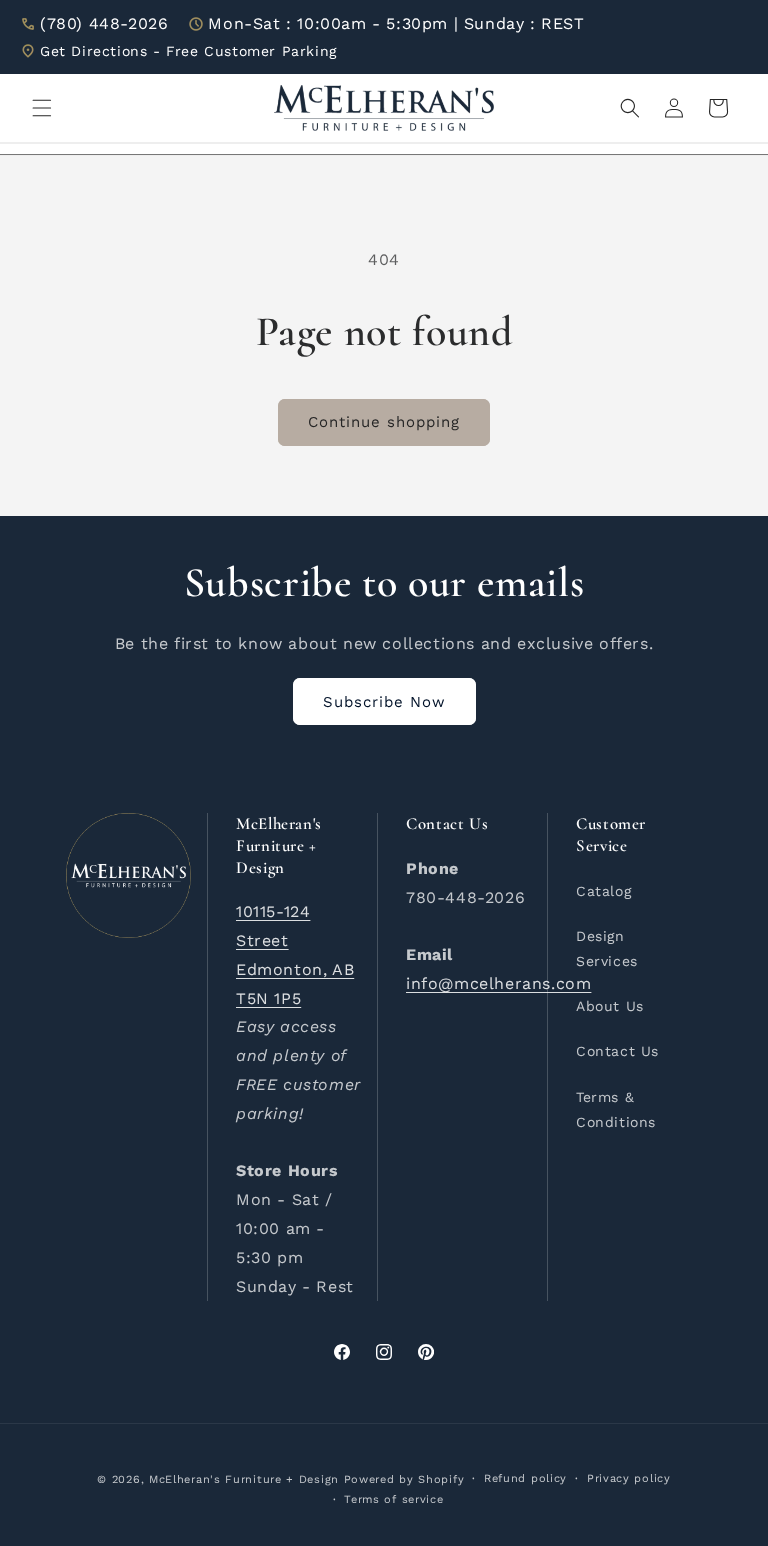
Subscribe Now (384, 702)
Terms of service (393, 1499)
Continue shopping (384, 422)
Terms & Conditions (616, 1109)
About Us (610, 1006)
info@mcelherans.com (498, 983)
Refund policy (525, 1478)
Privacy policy (629, 1478)
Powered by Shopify (404, 1479)
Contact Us (617, 1051)
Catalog (603, 891)
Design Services (607, 948)
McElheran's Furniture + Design (244, 1479)
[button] (42, 108)
